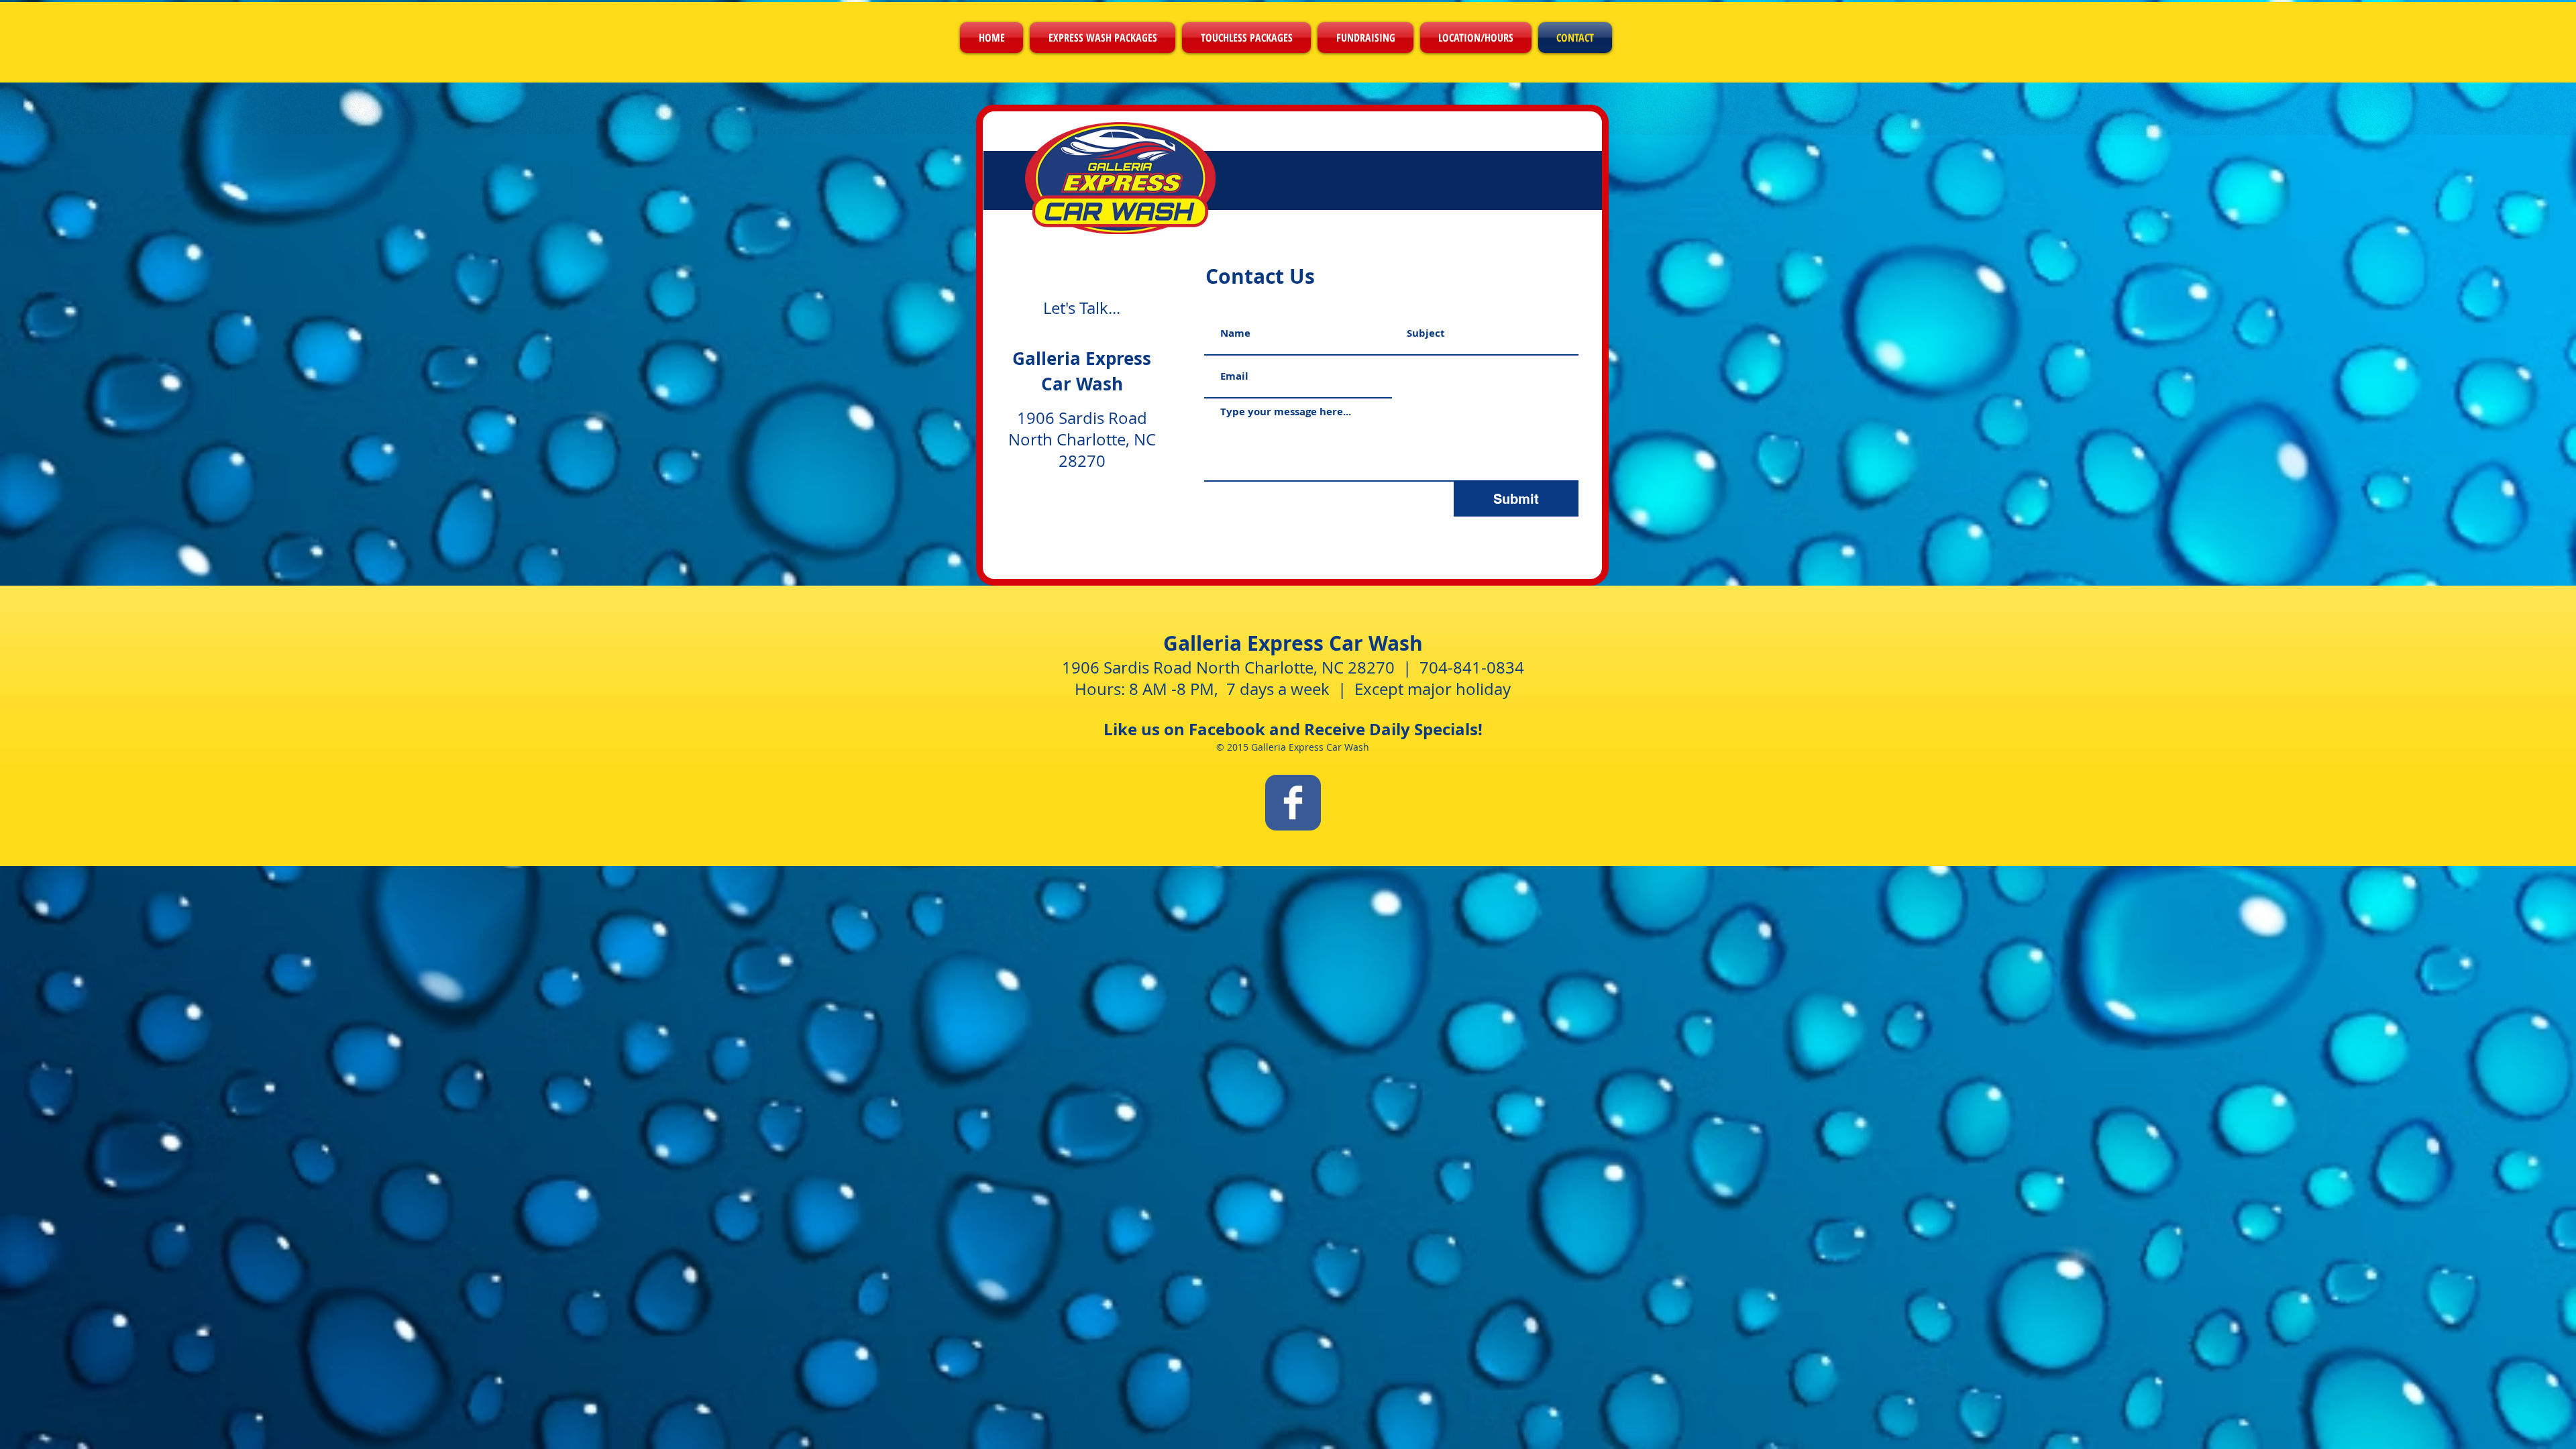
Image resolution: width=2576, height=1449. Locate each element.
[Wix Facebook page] (1293, 803)
